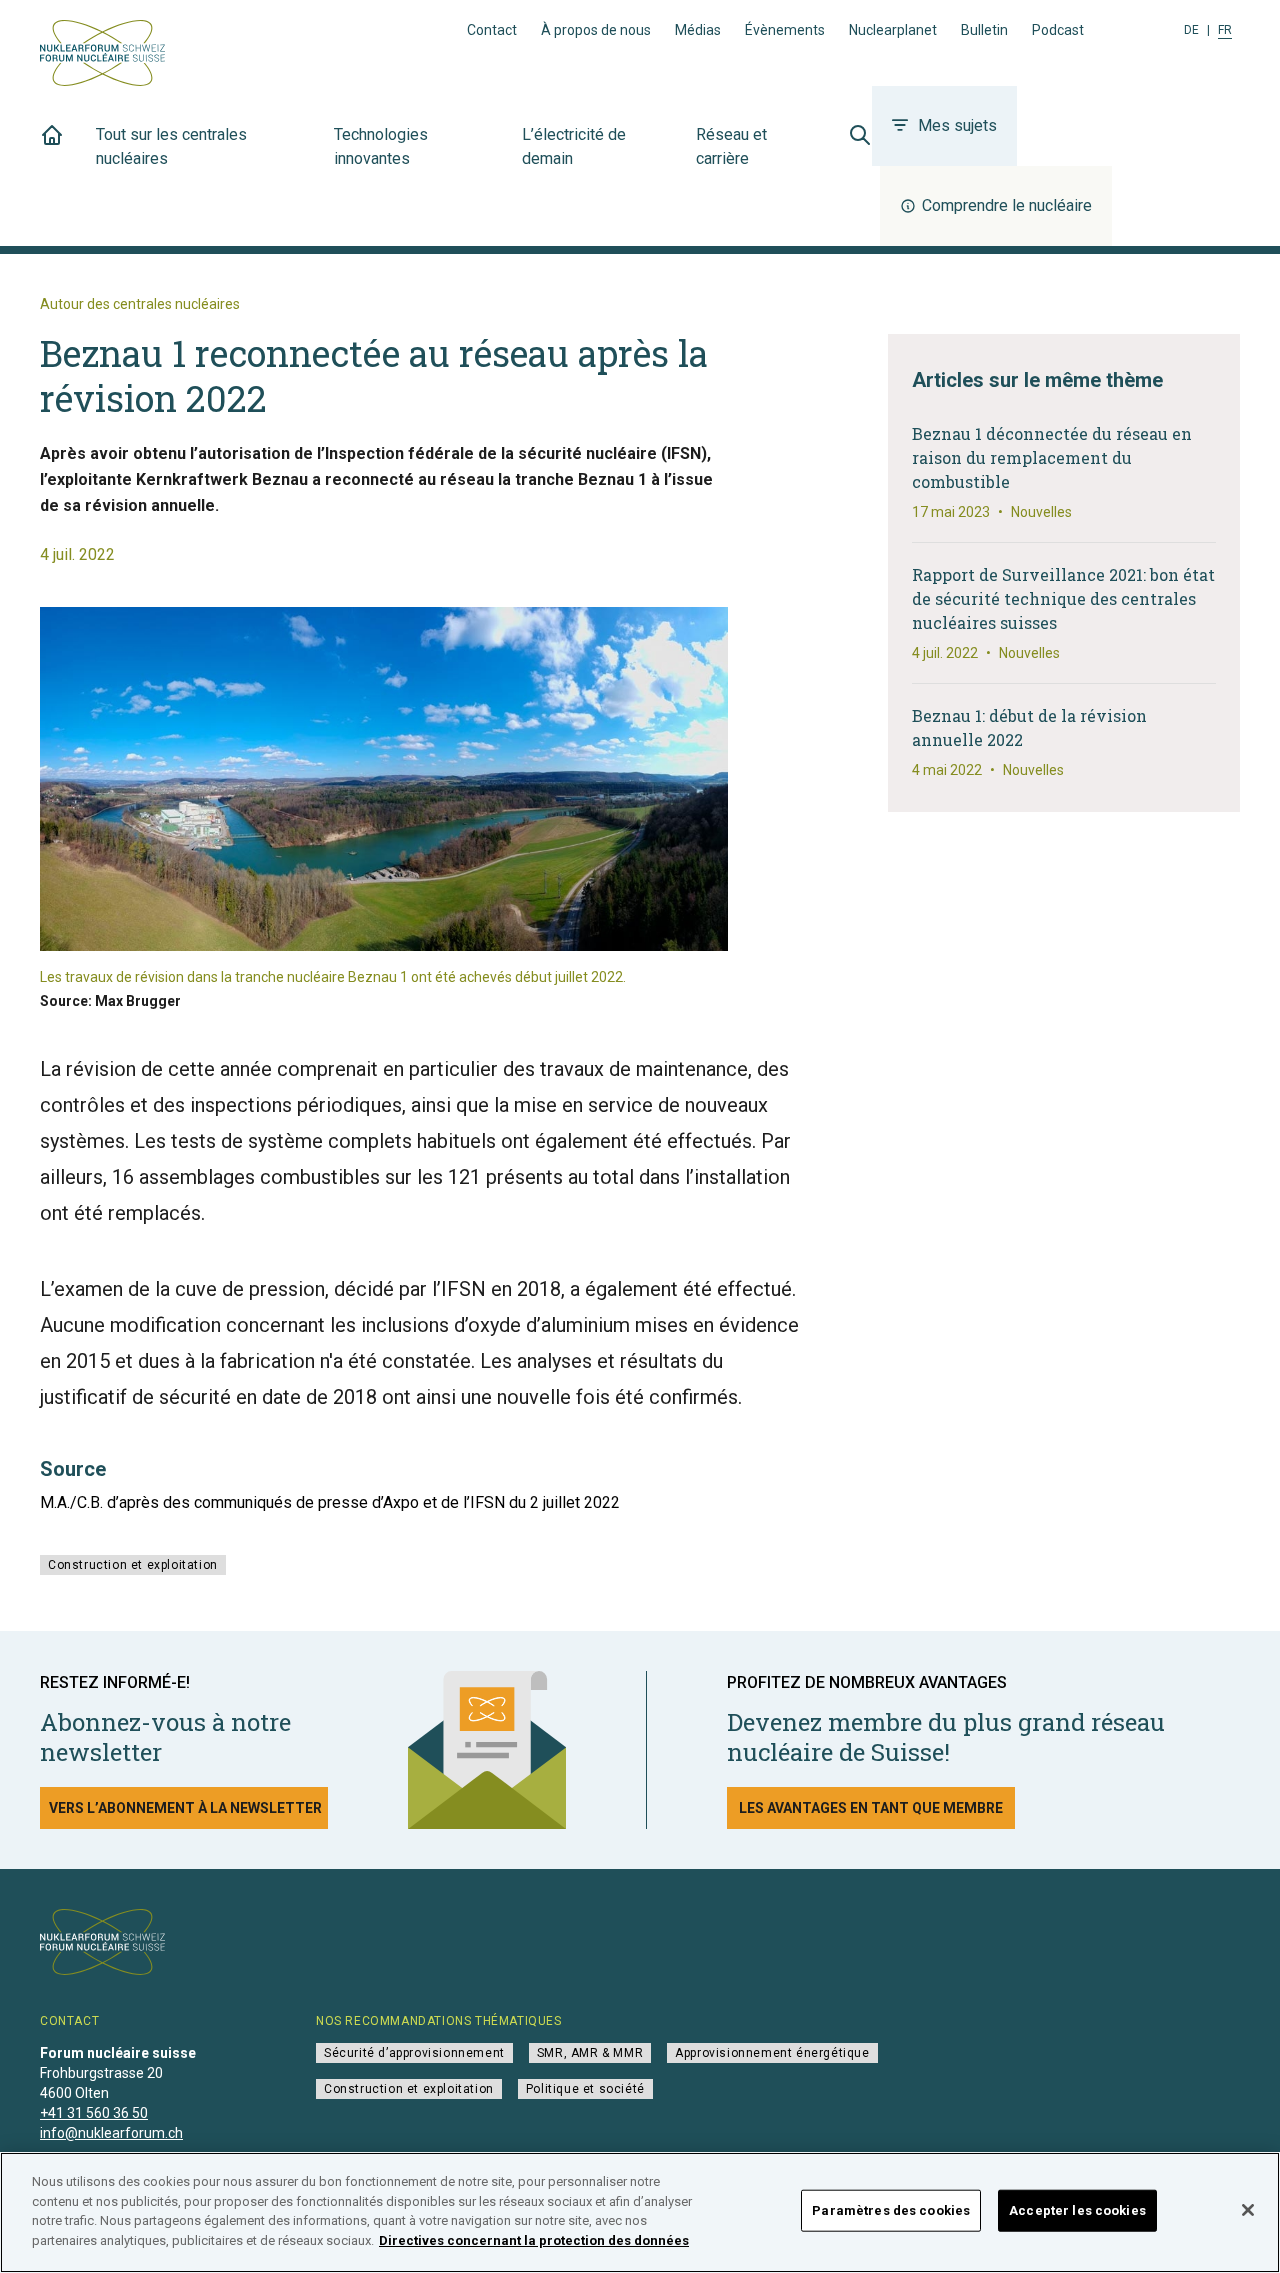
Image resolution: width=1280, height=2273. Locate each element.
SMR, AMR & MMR (590, 2053)
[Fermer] (1248, 2210)
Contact (492, 30)
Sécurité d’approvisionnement (414, 2053)
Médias (698, 30)
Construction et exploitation (133, 1565)
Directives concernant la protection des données (534, 2239)
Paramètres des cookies (891, 2210)
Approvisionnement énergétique (772, 2053)
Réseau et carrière (731, 146)
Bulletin (984, 30)
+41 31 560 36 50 (94, 2113)
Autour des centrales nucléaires (140, 304)
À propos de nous (596, 30)
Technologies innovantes (381, 146)
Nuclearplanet (893, 30)
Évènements (785, 30)
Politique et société (585, 2089)
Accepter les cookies (1077, 2210)
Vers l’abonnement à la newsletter (185, 1808)
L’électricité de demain (574, 146)
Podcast (1058, 30)
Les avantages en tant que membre (871, 1808)
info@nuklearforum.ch (111, 2133)
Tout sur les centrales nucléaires (171, 146)
